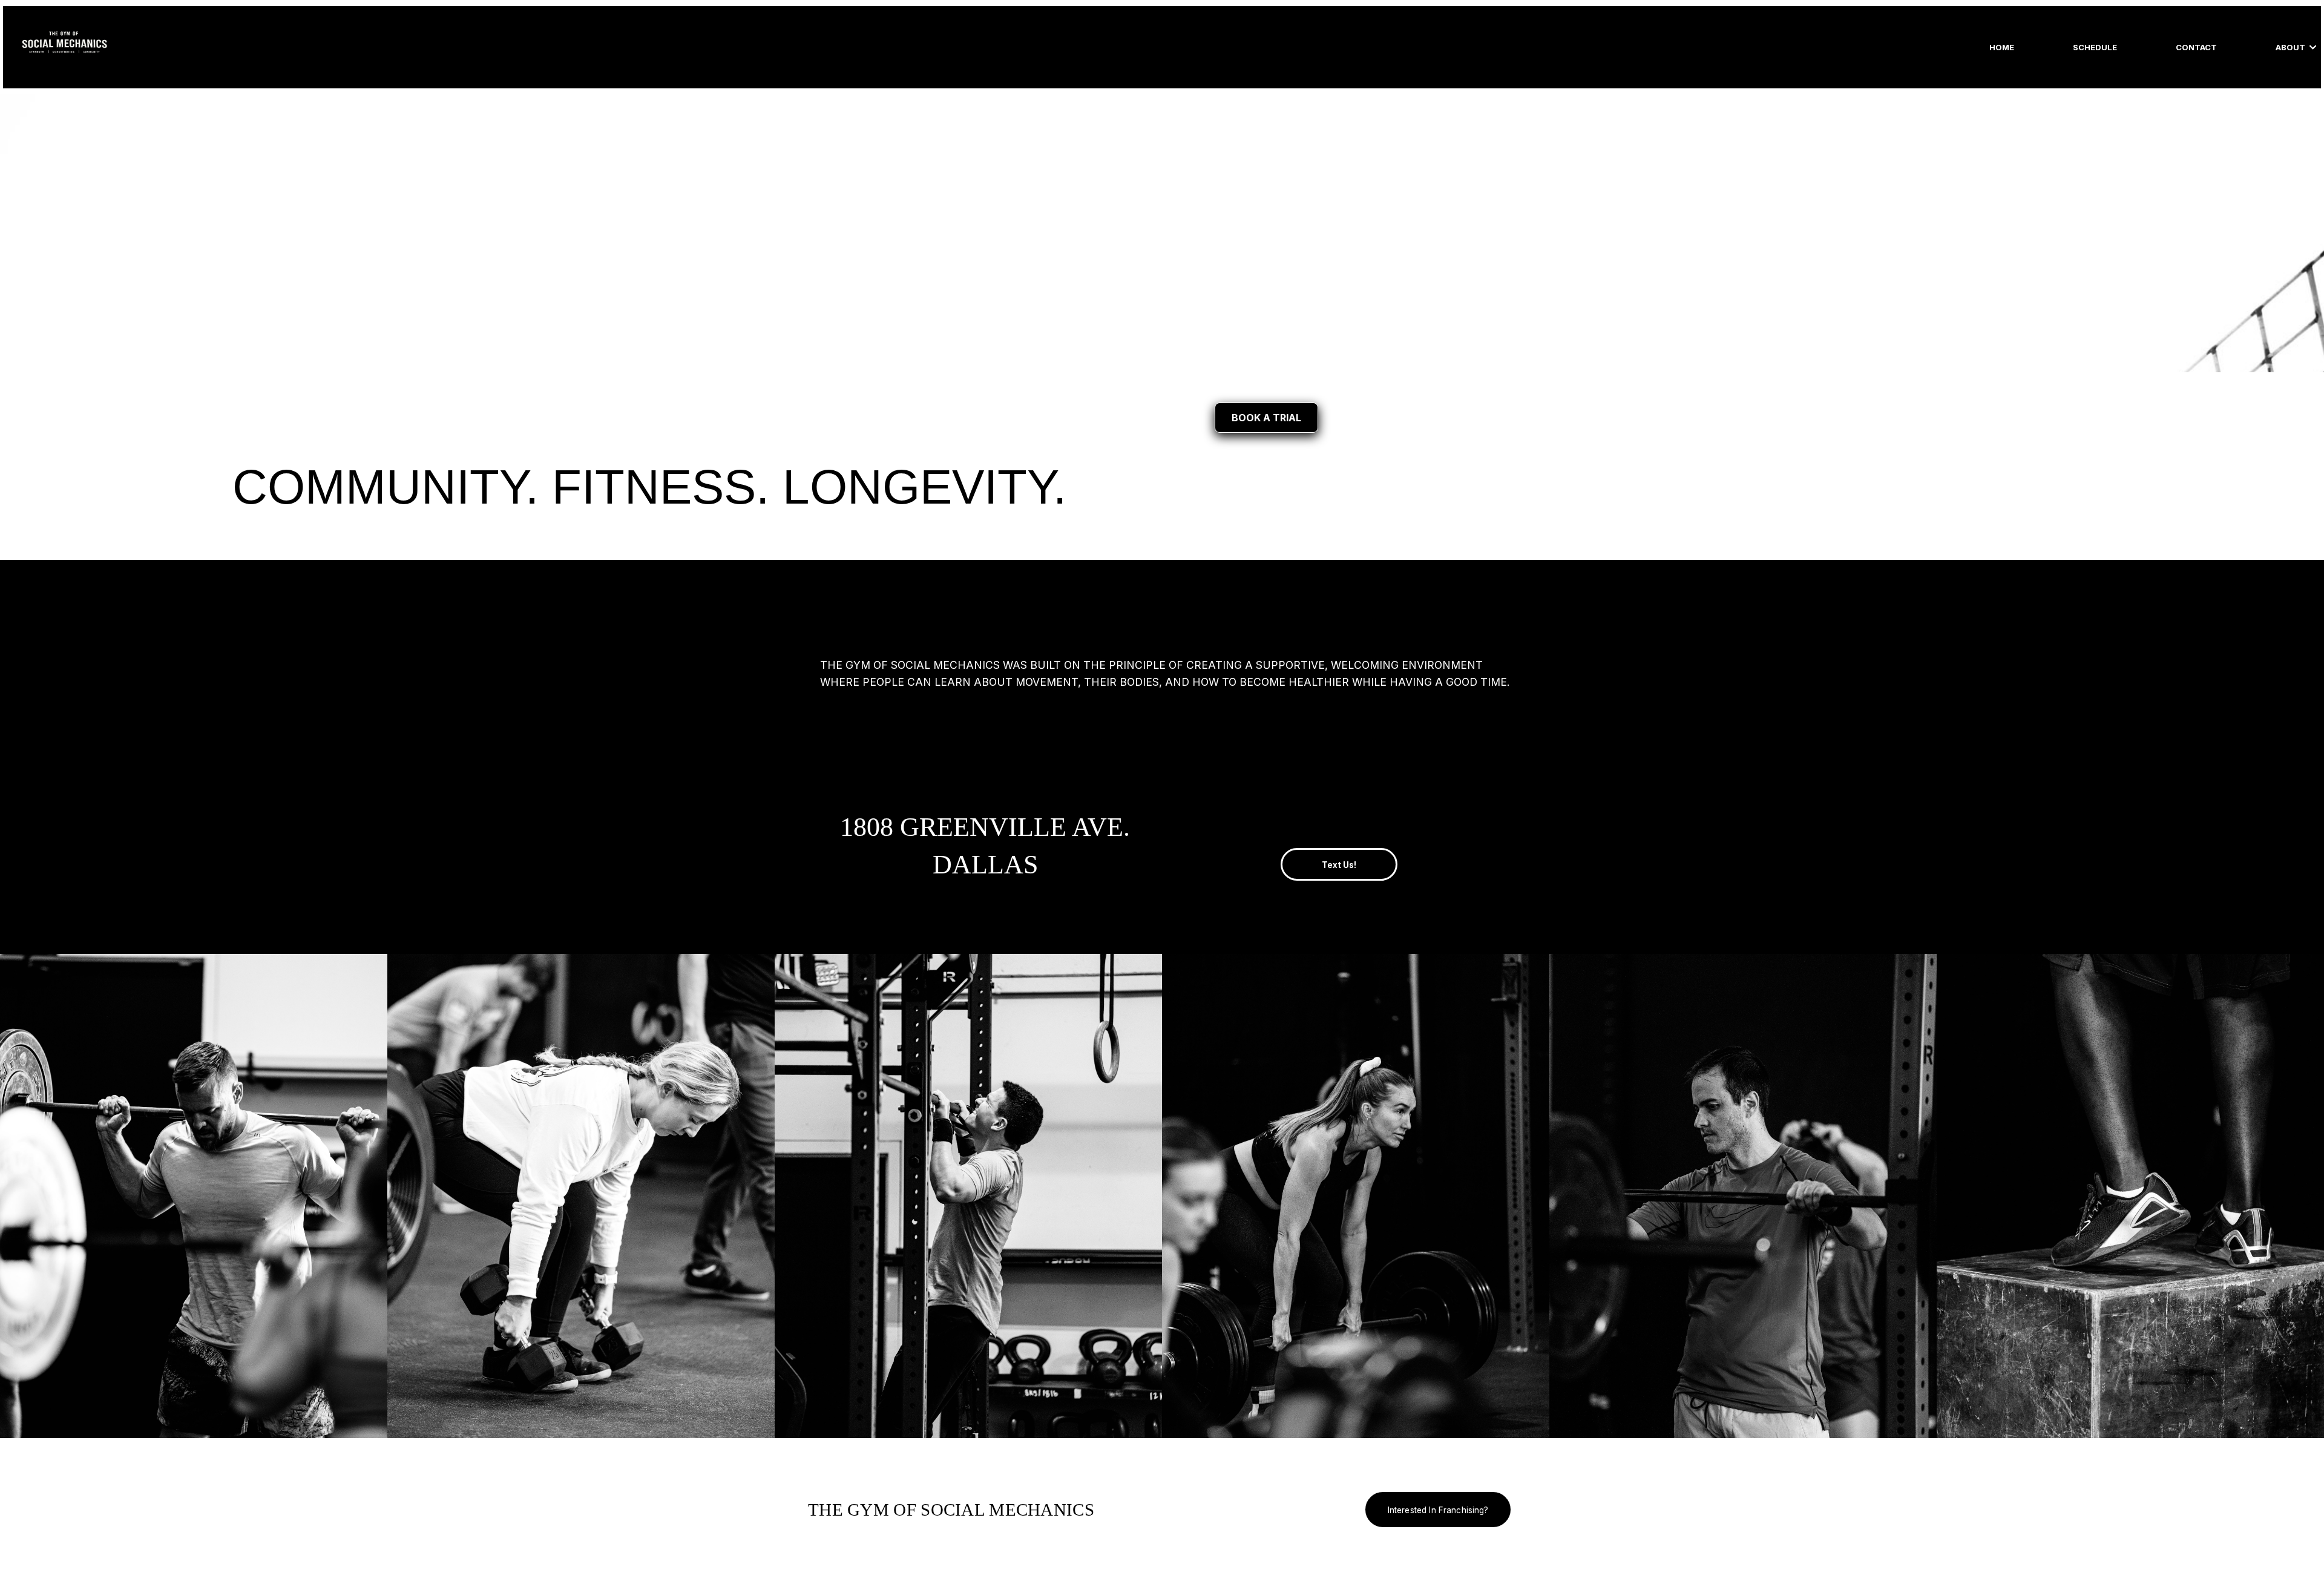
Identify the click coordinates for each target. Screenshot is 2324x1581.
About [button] (2291, 47)
